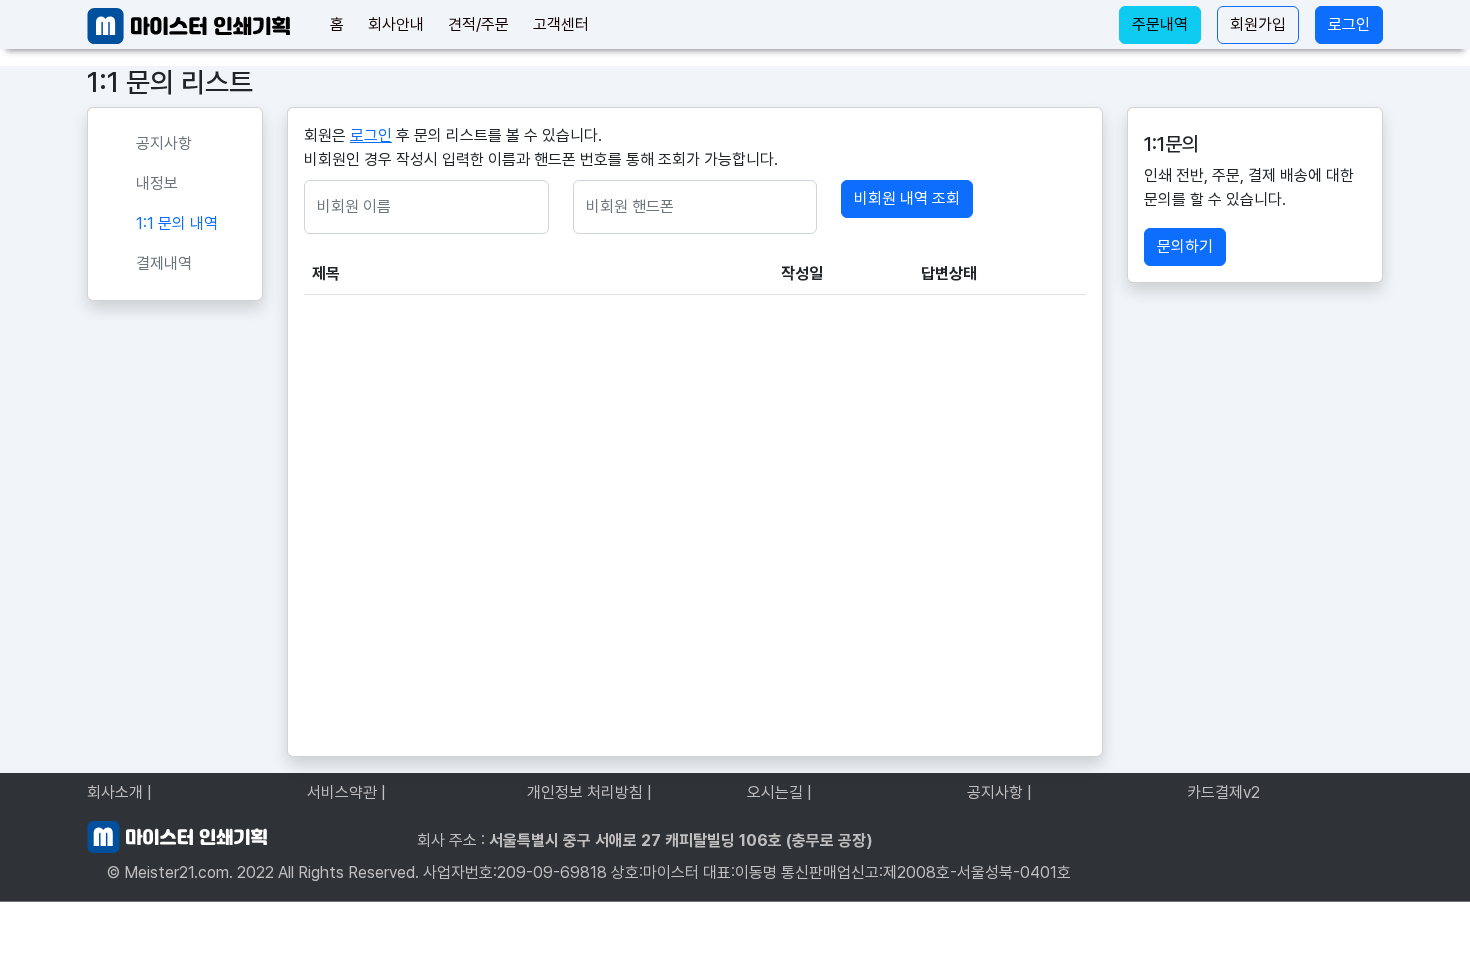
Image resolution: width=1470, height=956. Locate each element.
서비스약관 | (346, 792)
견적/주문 (478, 24)
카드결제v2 (1223, 792)
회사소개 (119, 792)
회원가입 (1258, 24)
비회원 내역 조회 (907, 198)
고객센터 (561, 24)
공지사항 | (999, 792)
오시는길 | (779, 792)
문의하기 (1185, 246)
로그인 (1349, 24)
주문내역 (1160, 24)
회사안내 (396, 24)
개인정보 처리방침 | (589, 792)
